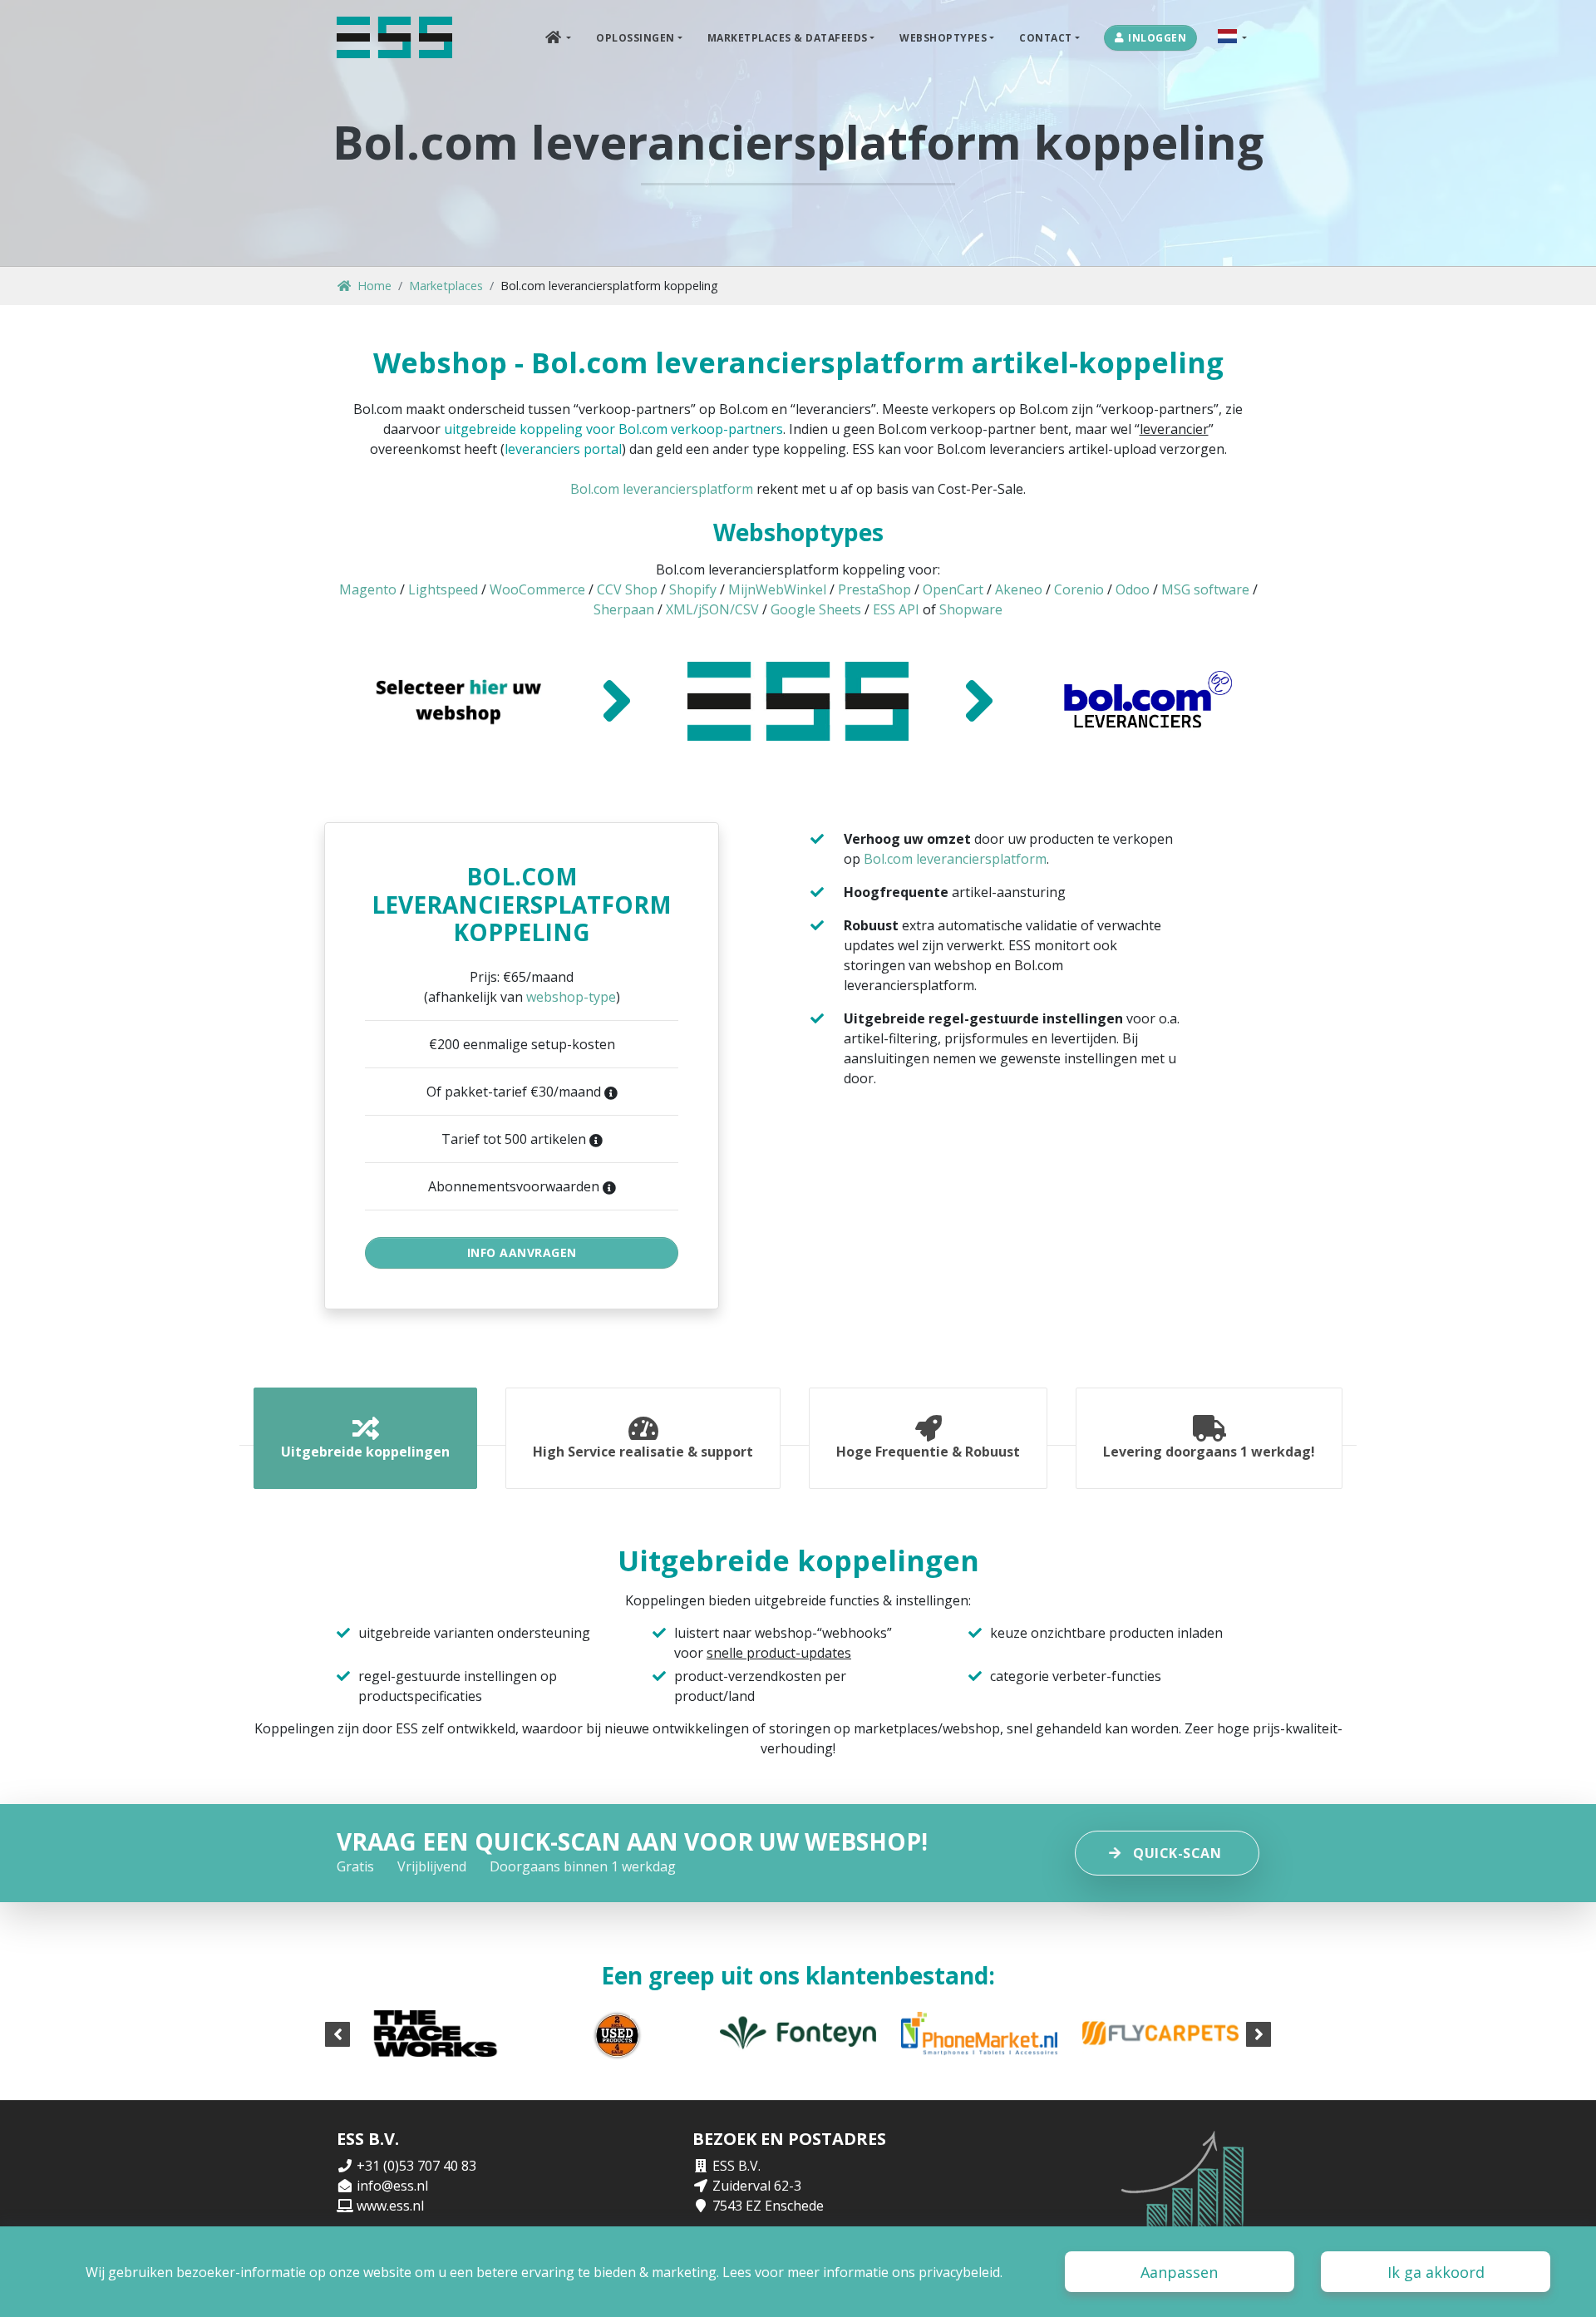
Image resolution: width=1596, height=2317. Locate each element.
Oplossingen (635, 38)
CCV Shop (627, 589)
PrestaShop (874, 589)
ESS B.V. (736, 2166)
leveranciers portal (563, 449)
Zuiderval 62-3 (757, 2186)
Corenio (1079, 589)
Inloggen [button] (1157, 38)
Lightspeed (443, 589)
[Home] (394, 37)
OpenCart (953, 589)
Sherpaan (624, 609)
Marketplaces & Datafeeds (788, 38)
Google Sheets (816, 609)
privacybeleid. (961, 2272)
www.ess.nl (390, 2206)
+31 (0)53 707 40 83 (416, 2166)
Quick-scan (1177, 1853)
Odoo (1133, 589)
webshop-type (571, 997)
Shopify (693, 589)
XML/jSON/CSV (712, 609)
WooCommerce (537, 589)
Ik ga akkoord (1436, 2272)
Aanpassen (1179, 2272)
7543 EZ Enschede (768, 2206)
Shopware (971, 609)
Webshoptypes (943, 38)
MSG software (1205, 589)
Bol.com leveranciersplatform (662, 489)
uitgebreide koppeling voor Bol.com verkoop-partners (613, 429)
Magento (368, 589)
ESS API (896, 609)
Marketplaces (446, 286)
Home (374, 286)
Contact (1046, 38)
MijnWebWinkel (777, 589)
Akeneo (1019, 589)
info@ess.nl (392, 2186)
